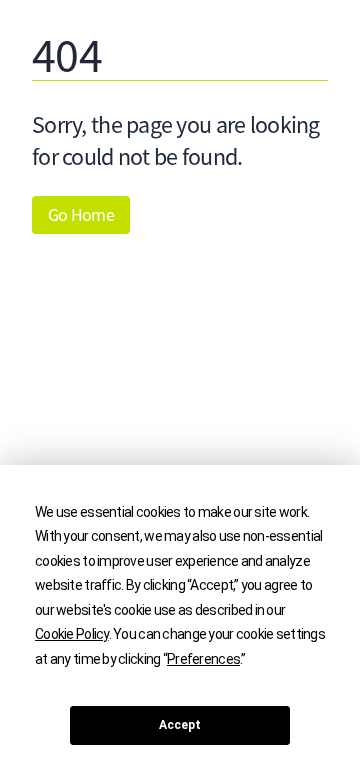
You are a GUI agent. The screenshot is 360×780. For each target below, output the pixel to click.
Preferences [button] (203, 659)
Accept (180, 725)
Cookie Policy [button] (72, 634)
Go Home (81, 215)
